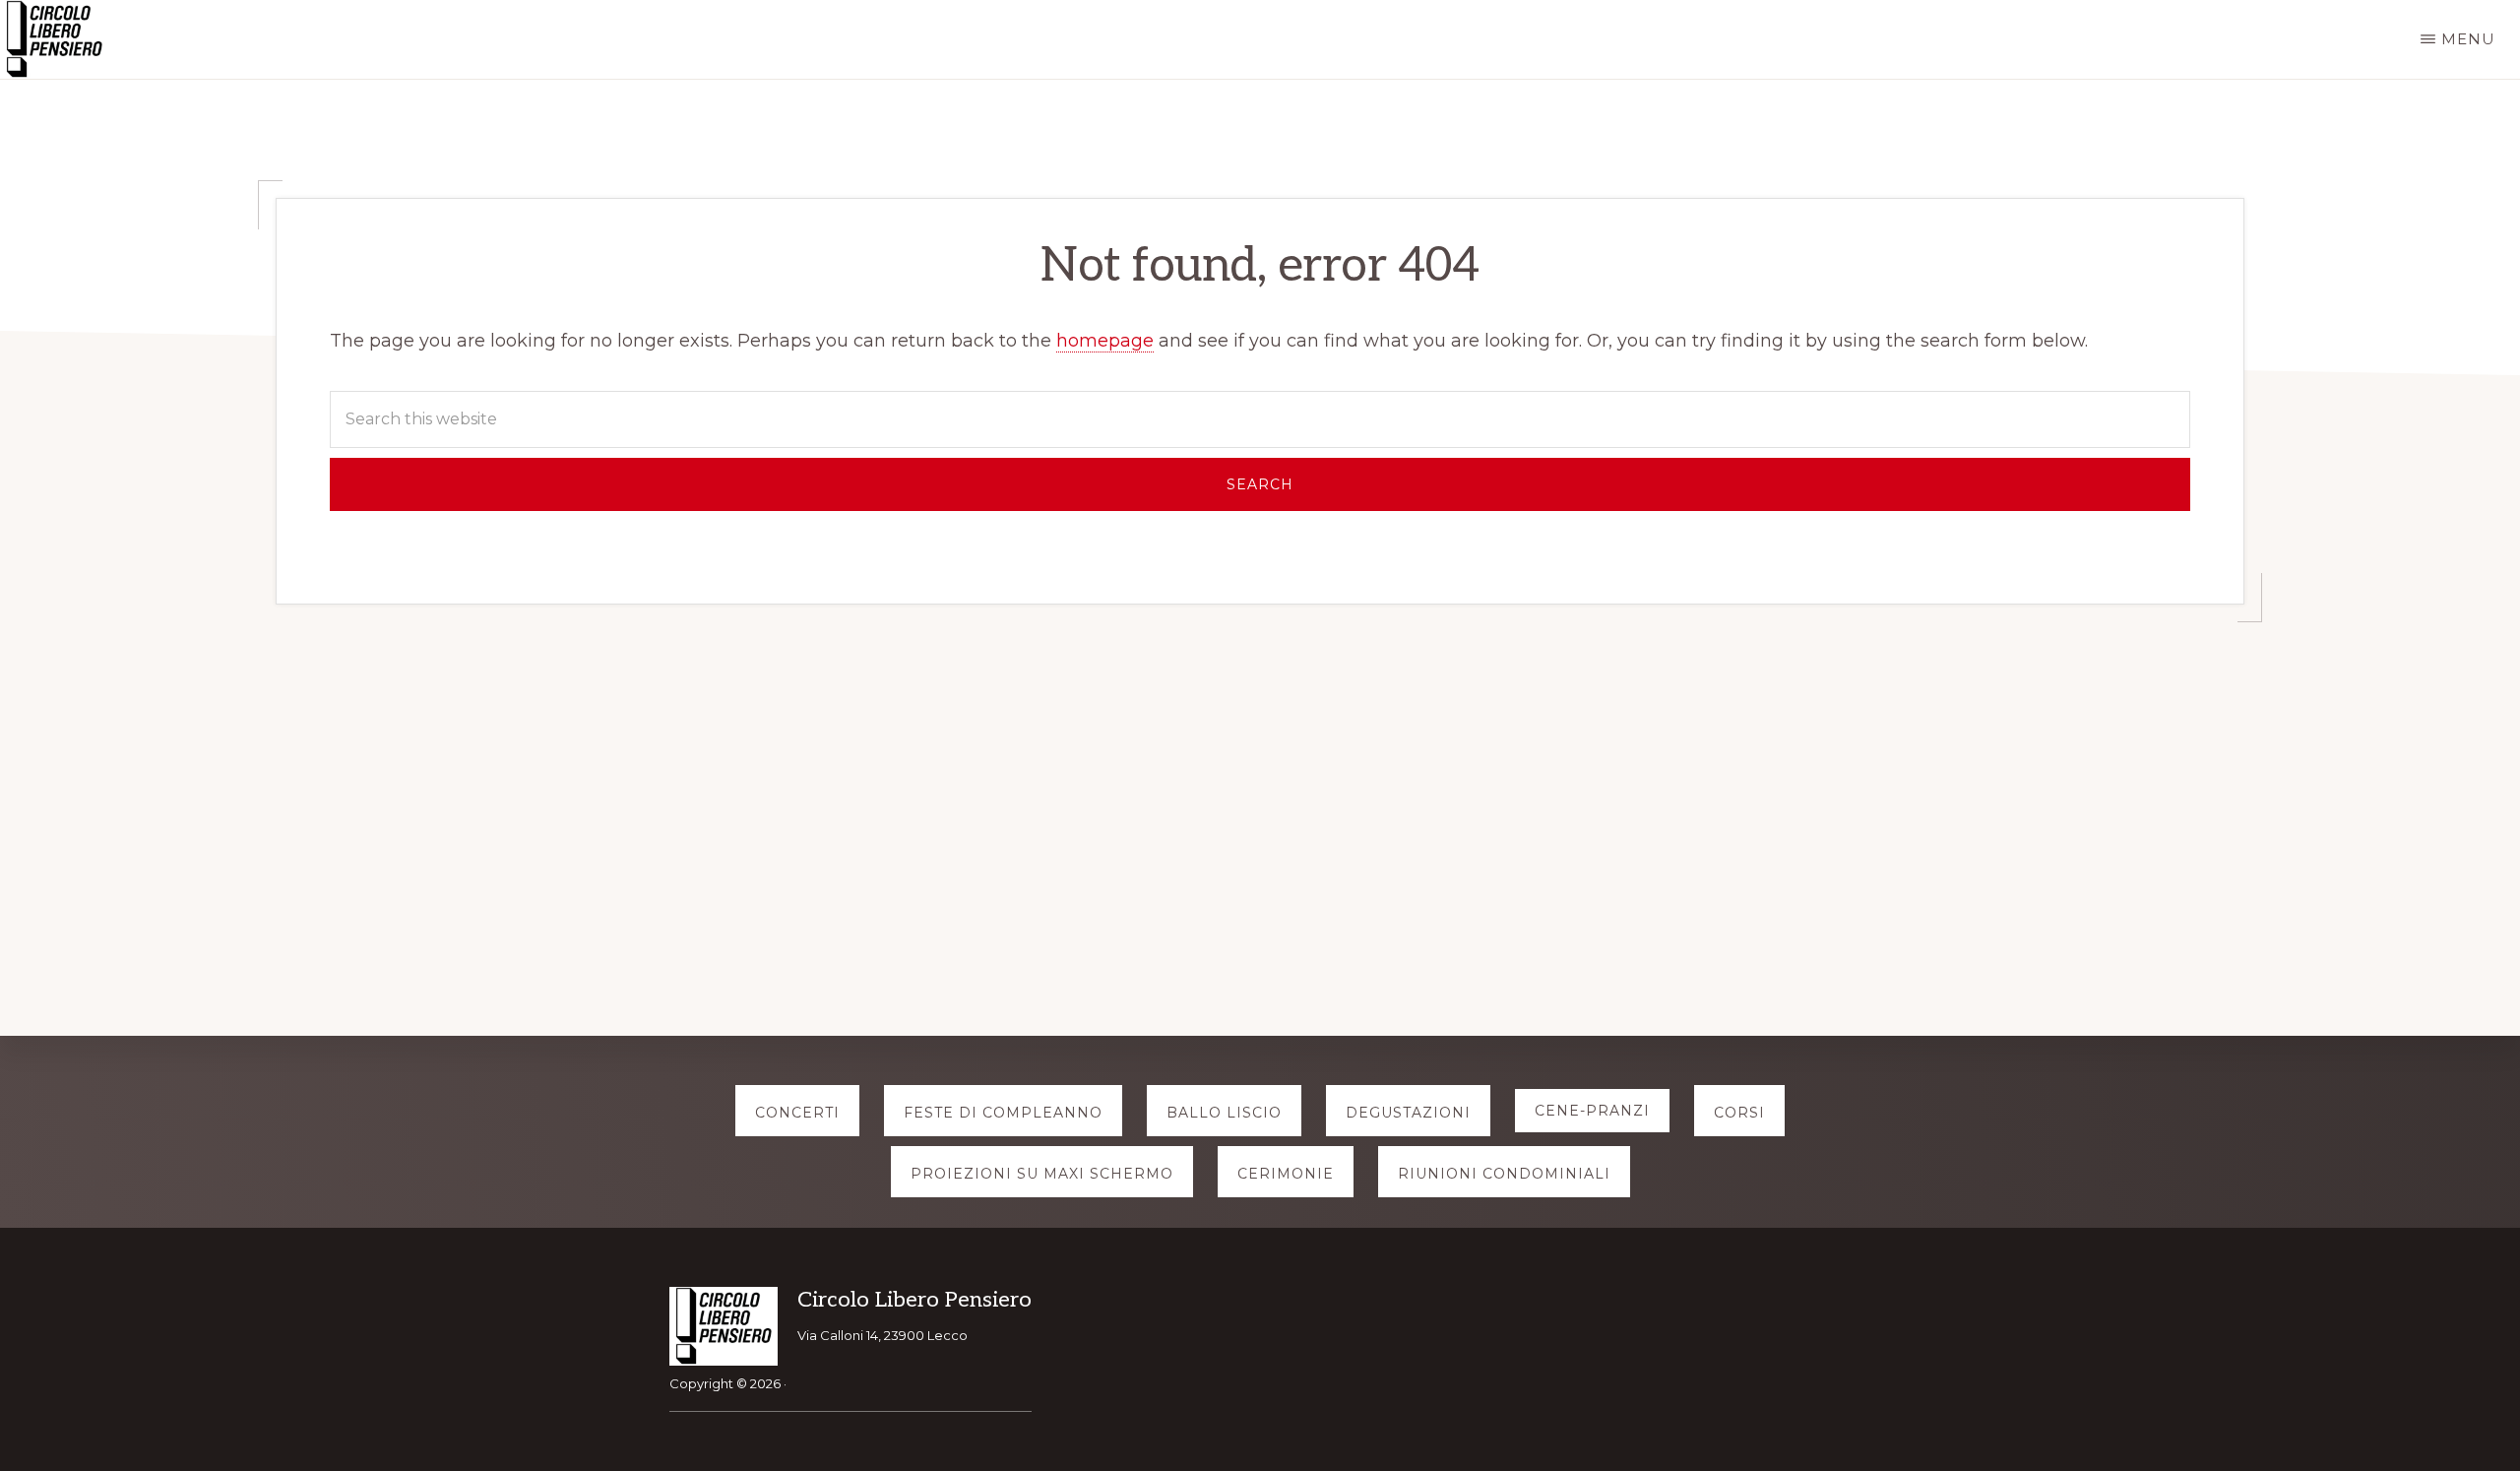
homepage (1105, 341)
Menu (2468, 39)
